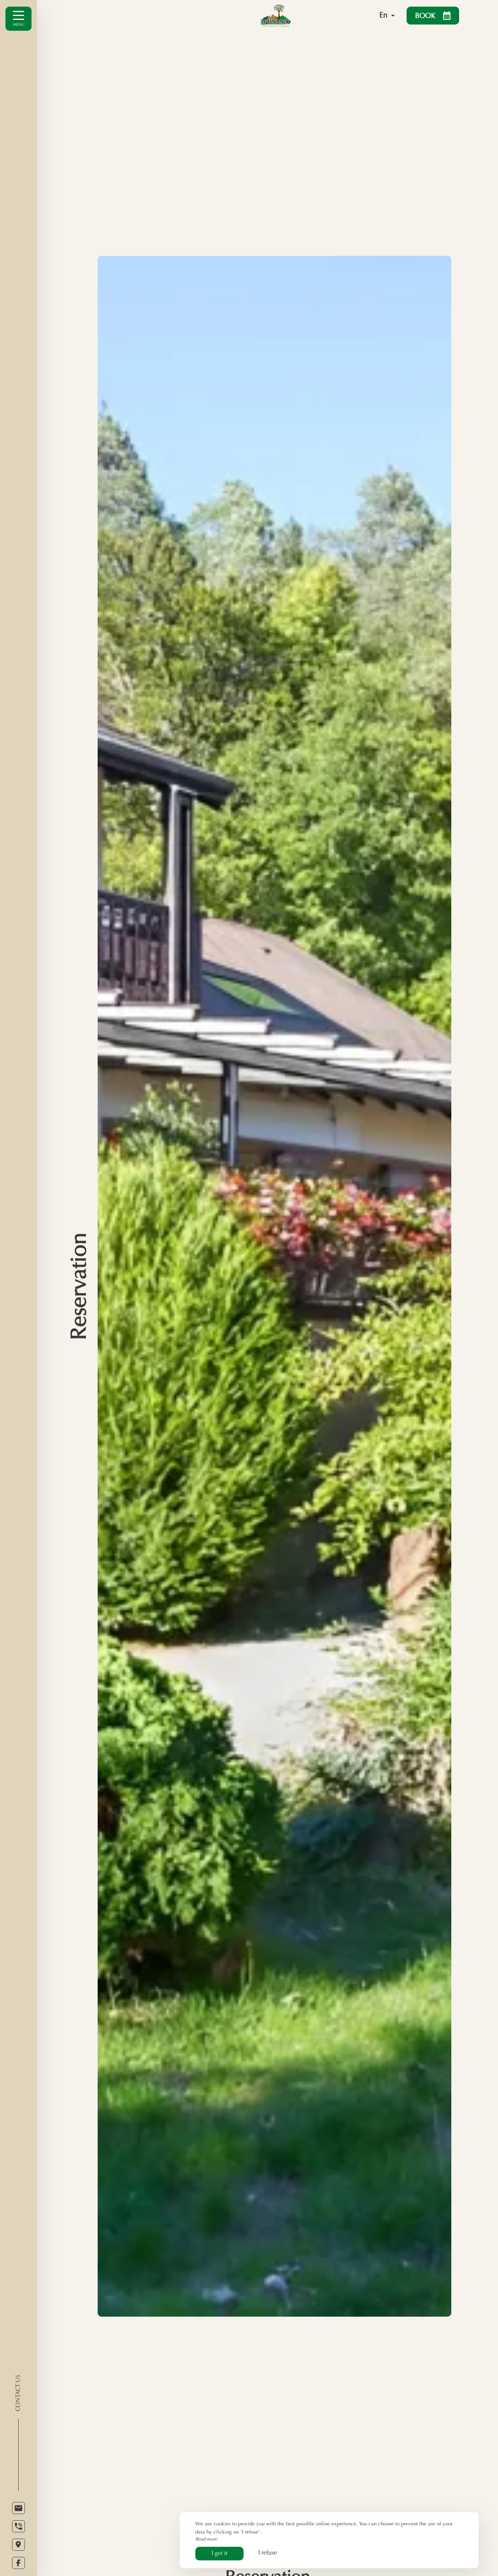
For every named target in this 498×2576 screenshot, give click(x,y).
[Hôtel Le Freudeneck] (296, 16)
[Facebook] (18, 2563)
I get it (219, 2554)
